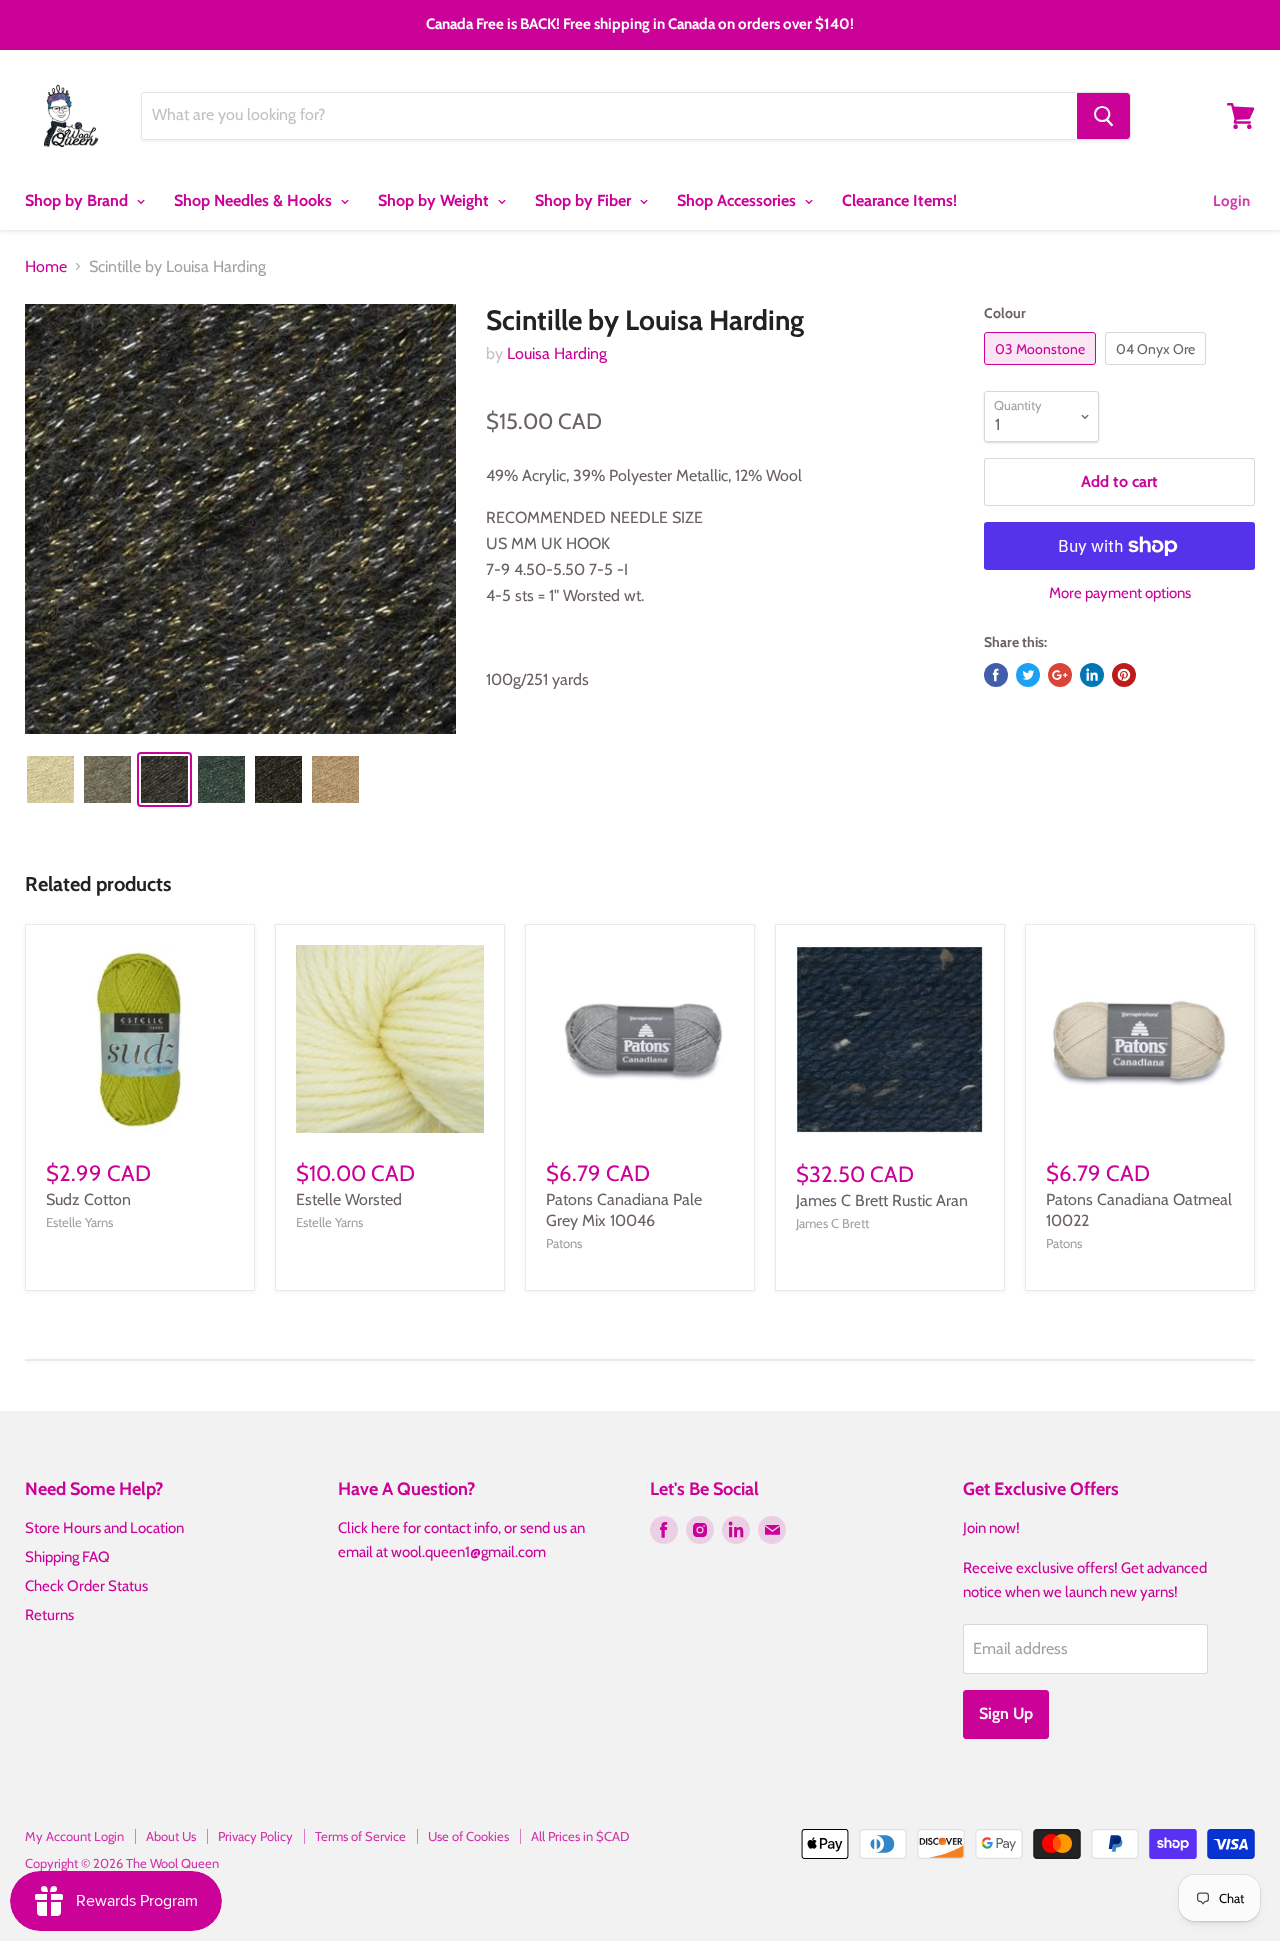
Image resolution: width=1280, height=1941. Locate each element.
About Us (171, 1836)
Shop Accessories (738, 200)
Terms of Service (360, 1836)
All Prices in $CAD (580, 1836)
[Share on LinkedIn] (1092, 675)
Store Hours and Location (104, 1528)
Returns (49, 1615)
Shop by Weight (435, 200)
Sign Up (1006, 1713)
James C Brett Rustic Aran (882, 1200)
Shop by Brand (78, 200)
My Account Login (74, 1836)
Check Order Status (86, 1586)
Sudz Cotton (88, 1199)
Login (1231, 201)
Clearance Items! (899, 200)
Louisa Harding (557, 353)
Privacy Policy (255, 1836)
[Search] (1103, 116)
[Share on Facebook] (996, 675)
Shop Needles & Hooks (255, 200)
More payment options (1120, 593)
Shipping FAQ (67, 1557)
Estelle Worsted (349, 1199)
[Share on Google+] (1060, 675)
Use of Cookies (468, 1836)
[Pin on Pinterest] (1124, 675)
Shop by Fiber (585, 200)
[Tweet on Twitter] (1028, 675)
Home (46, 267)
